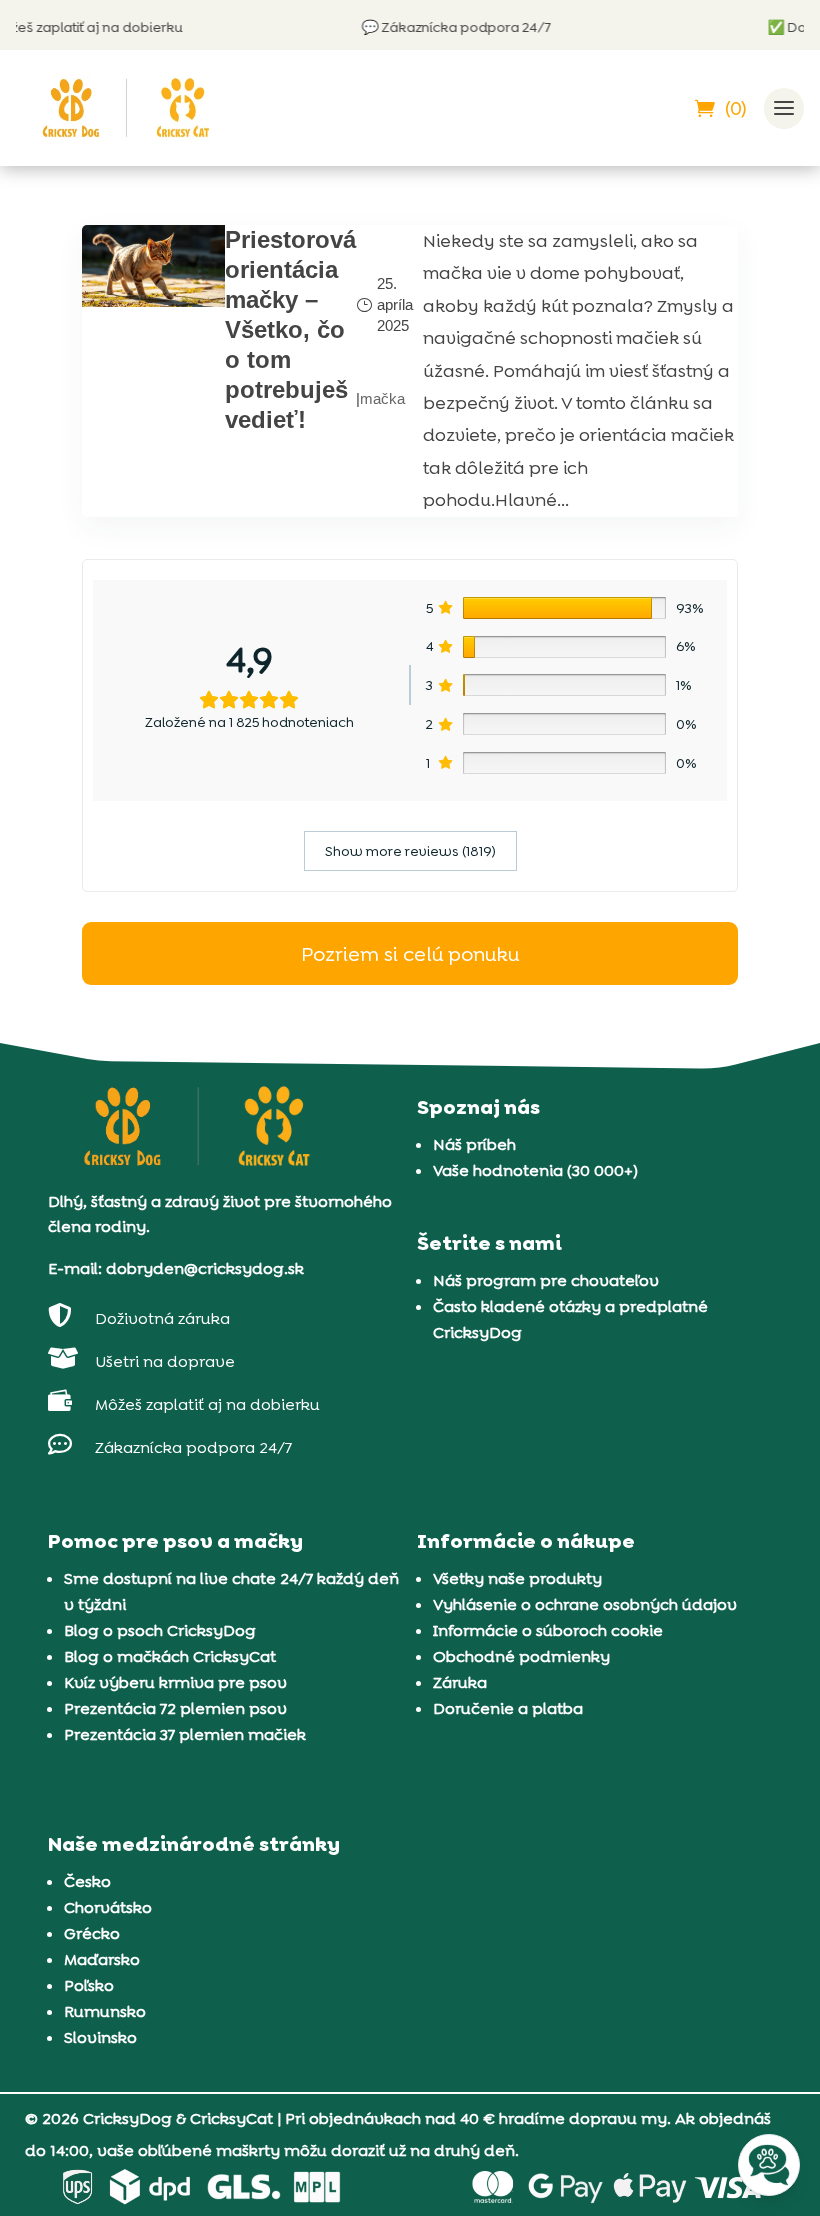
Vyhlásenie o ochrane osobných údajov (585, 1604)
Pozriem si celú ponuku (410, 954)
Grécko (92, 1933)
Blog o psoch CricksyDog (160, 1630)
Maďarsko (102, 1959)
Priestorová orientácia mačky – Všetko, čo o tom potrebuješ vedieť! (290, 329)
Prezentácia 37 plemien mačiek (185, 1734)
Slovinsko (100, 2037)
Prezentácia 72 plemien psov (175, 1708)
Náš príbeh (474, 1144)
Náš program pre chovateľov (546, 1280)
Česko (87, 1881)
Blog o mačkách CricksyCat (170, 1656)
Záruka (460, 1682)
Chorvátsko (108, 1907)
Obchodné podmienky (521, 1656)
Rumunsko (105, 2011)
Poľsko (89, 1985)
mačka (382, 398)
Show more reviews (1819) (410, 851)
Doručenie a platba (508, 1708)
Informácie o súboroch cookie (548, 1630)
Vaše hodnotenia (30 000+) (535, 1170)
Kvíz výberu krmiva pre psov (175, 1682)
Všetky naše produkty (517, 1578)
